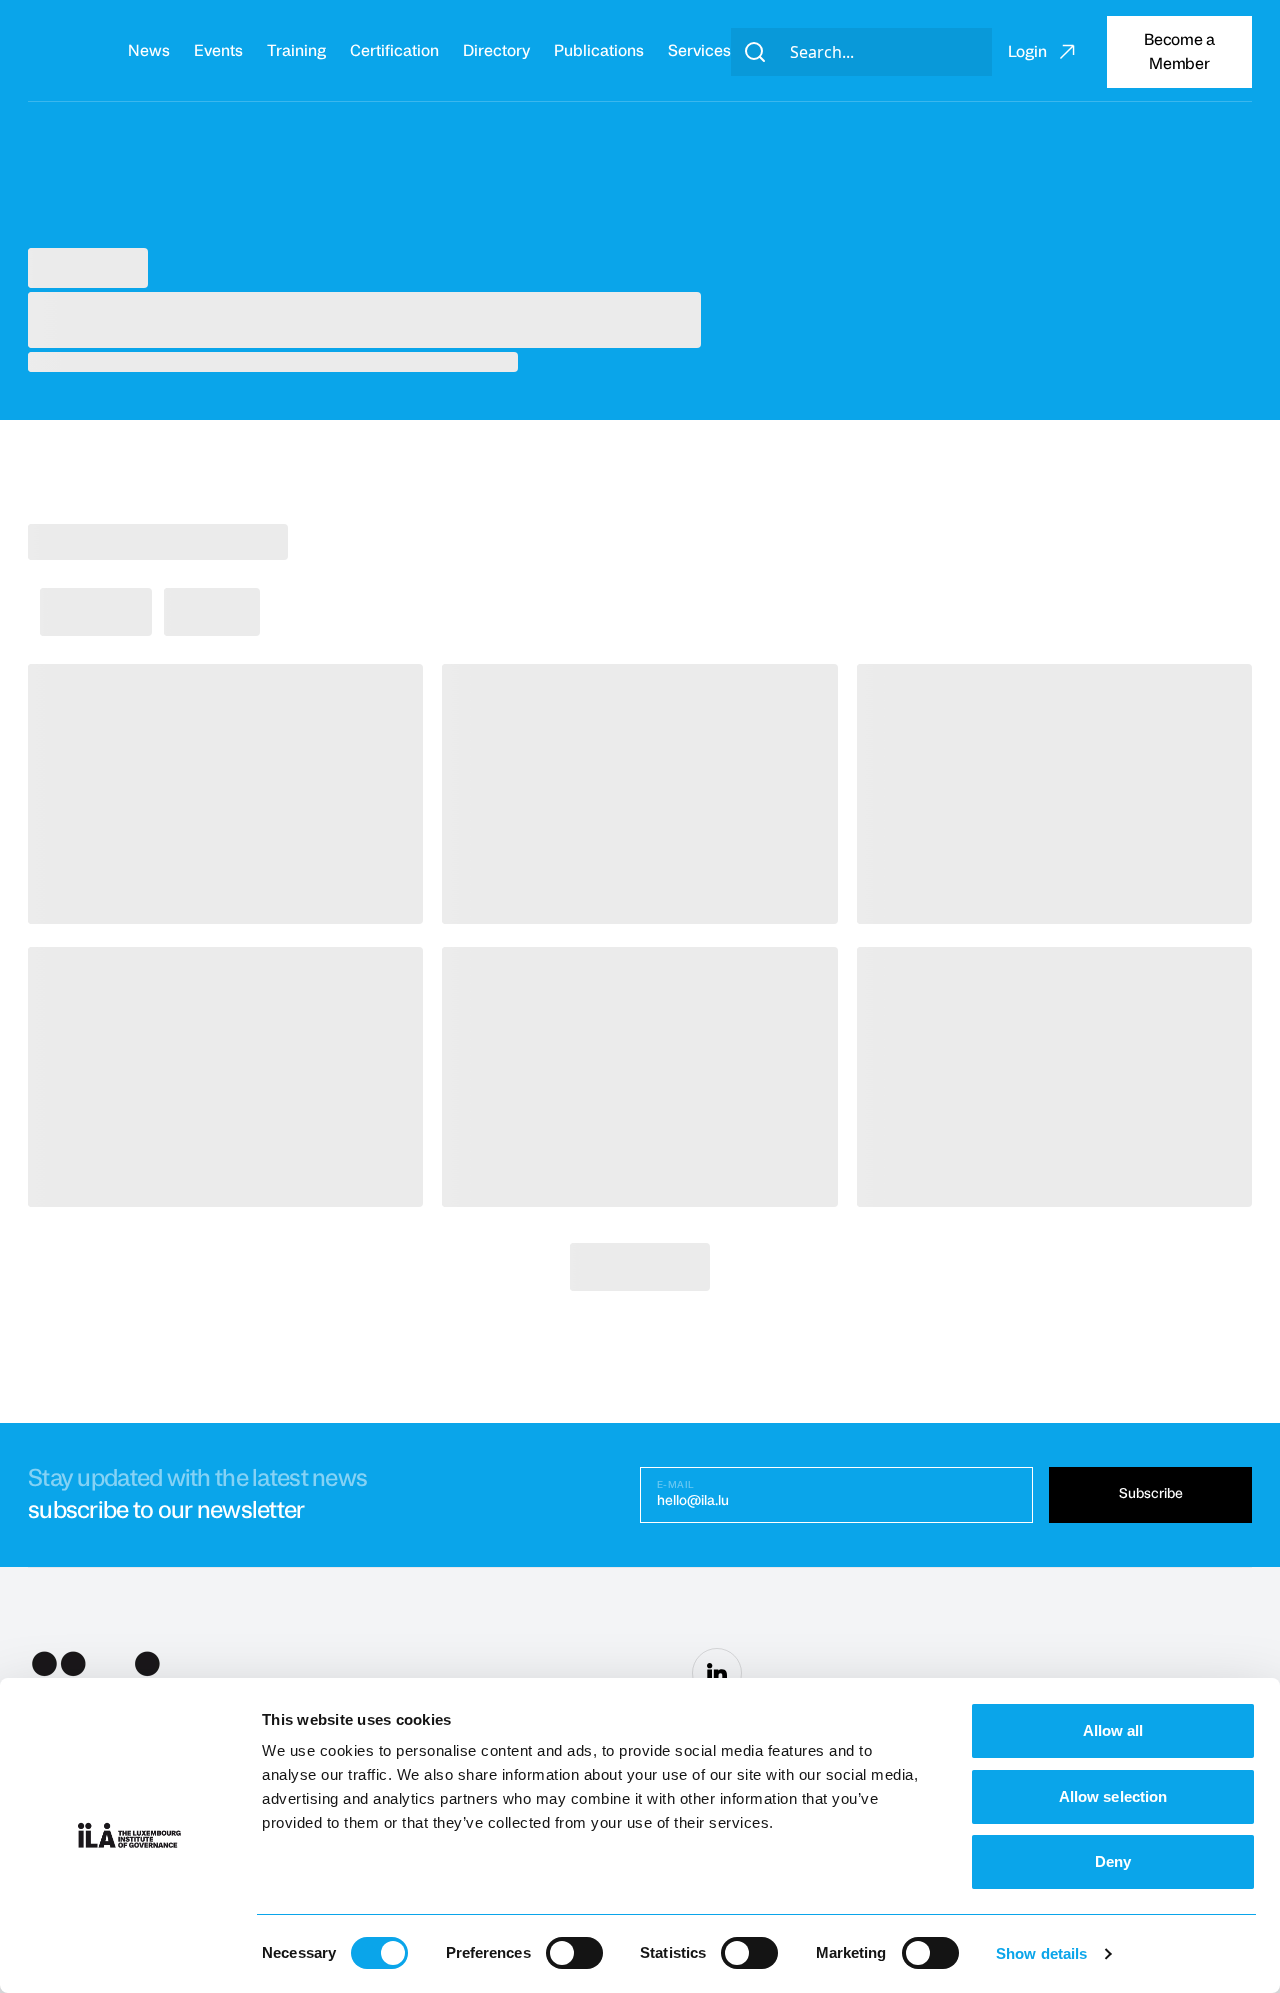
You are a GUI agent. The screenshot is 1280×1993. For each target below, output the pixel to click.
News (149, 51)
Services (699, 51)
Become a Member (1179, 52)
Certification (394, 51)
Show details (1041, 1953)
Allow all (1113, 1730)
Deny (1113, 1861)
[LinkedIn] (717, 1673)
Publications (599, 51)
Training (296, 51)
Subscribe (1151, 1494)
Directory (496, 51)
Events (218, 51)
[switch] (574, 1953)
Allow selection (1113, 1796)
